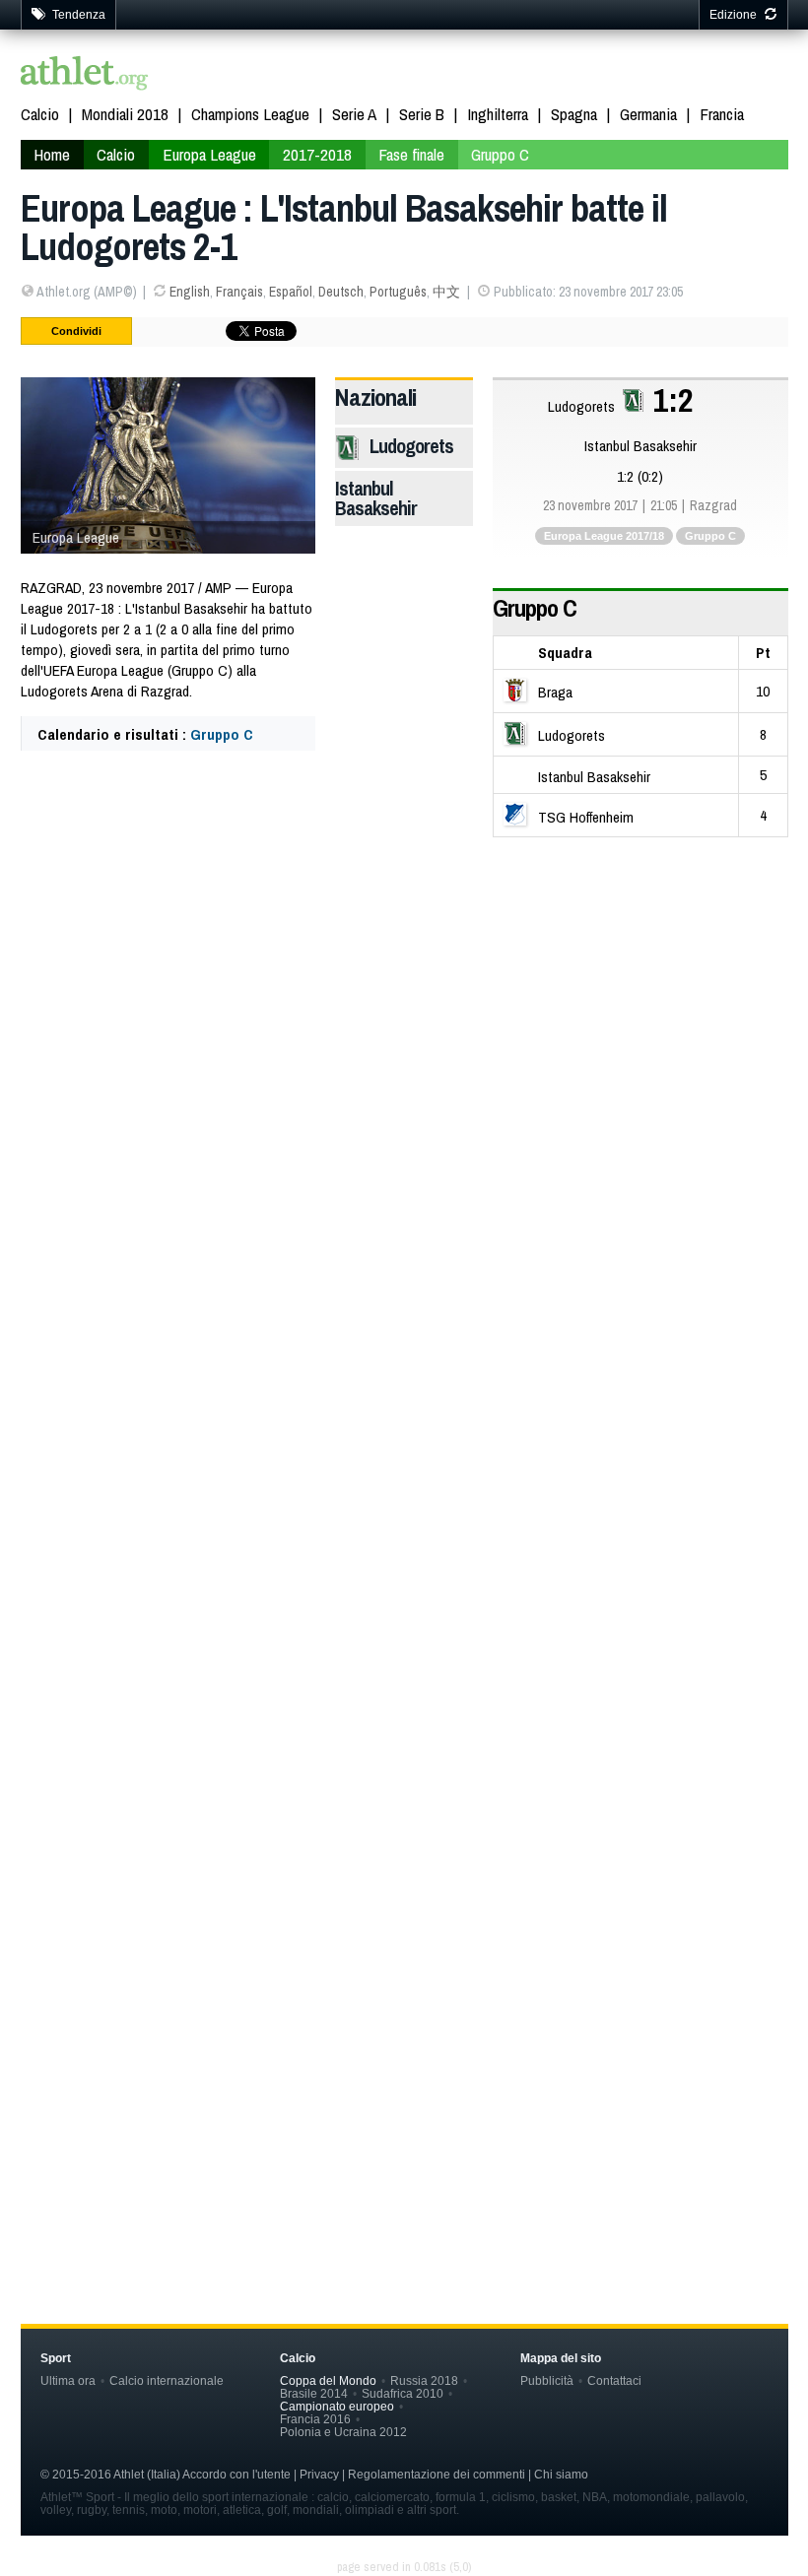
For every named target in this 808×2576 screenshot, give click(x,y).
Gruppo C (500, 154)
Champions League (250, 114)
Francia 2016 (315, 2419)
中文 (446, 292)
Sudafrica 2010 (403, 2393)
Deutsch (341, 292)
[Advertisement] (404, 991)
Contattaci (614, 2380)
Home (52, 154)
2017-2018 (317, 154)
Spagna (574, 114)
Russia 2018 (424, 2380)
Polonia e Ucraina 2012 (343, 2432)
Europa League (209, 154)
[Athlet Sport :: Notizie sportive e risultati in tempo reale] (85, 75)
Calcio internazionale (167, 2380)
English (190, 292)
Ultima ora (68, 2380)
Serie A (354, 114)
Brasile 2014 (314, 2393)
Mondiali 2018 (125, 114)
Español (291, 292)
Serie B (422, 114)
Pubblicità (547, 2380)
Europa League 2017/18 (604, 536)
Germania (648, 114)
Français (239, 292)
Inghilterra (498, 114)
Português (398, 292)
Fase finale (411, 154)
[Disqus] (404, 1396)
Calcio (40, 114)
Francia (722, 114)
